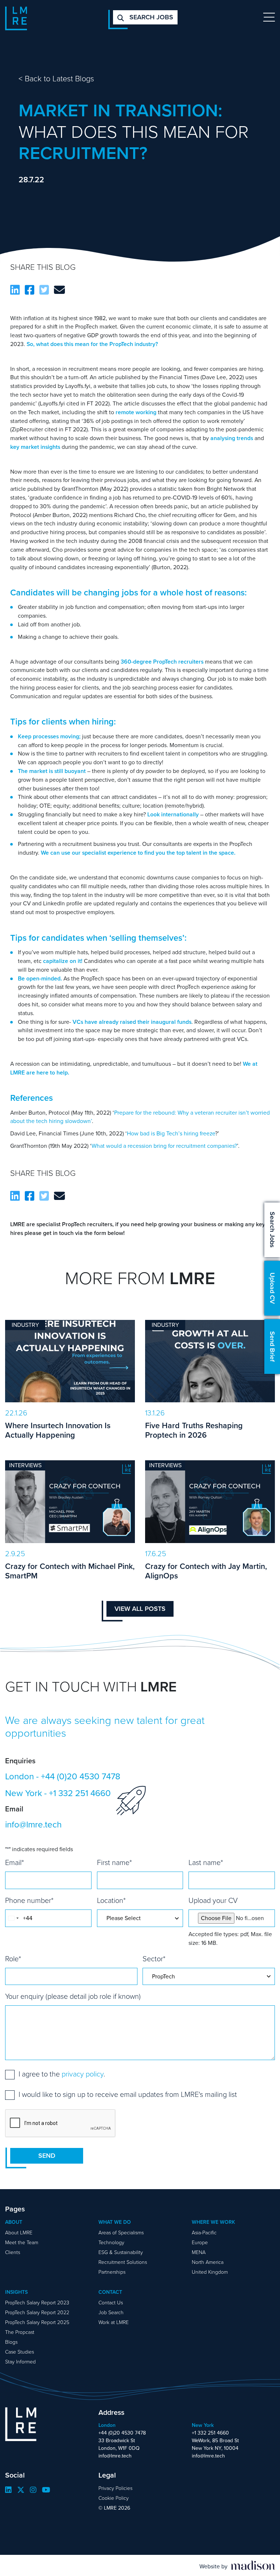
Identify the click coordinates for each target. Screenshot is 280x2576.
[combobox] (13, 1918)
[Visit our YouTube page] (46, 2490)
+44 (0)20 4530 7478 (81, 1776)
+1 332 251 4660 (80, 1793)
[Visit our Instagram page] (33, 2490)
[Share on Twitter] (44, 290)
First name (114, 1862)
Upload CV (272, 1288)
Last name (206, 1862)
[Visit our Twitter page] (21, 2490)
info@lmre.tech (33, 1825)
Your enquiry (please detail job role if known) (73, 1996)
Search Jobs (272, 1230)
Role (13, 1959)
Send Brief (272, 1347)
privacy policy (83, 2074)
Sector (154, 1959)
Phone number (29, 1900)
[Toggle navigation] (269, 17)
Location (111, 1900)
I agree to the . (62, 2074)
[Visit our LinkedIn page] (8, 2490)
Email (15, 1862)
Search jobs (150, 17)
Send (47, 2156)
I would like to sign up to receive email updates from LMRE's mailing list (128, 2094)
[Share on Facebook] (30, 290)
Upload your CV (213, 1900)
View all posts (140, 1609)
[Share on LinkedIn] (15, 290)
